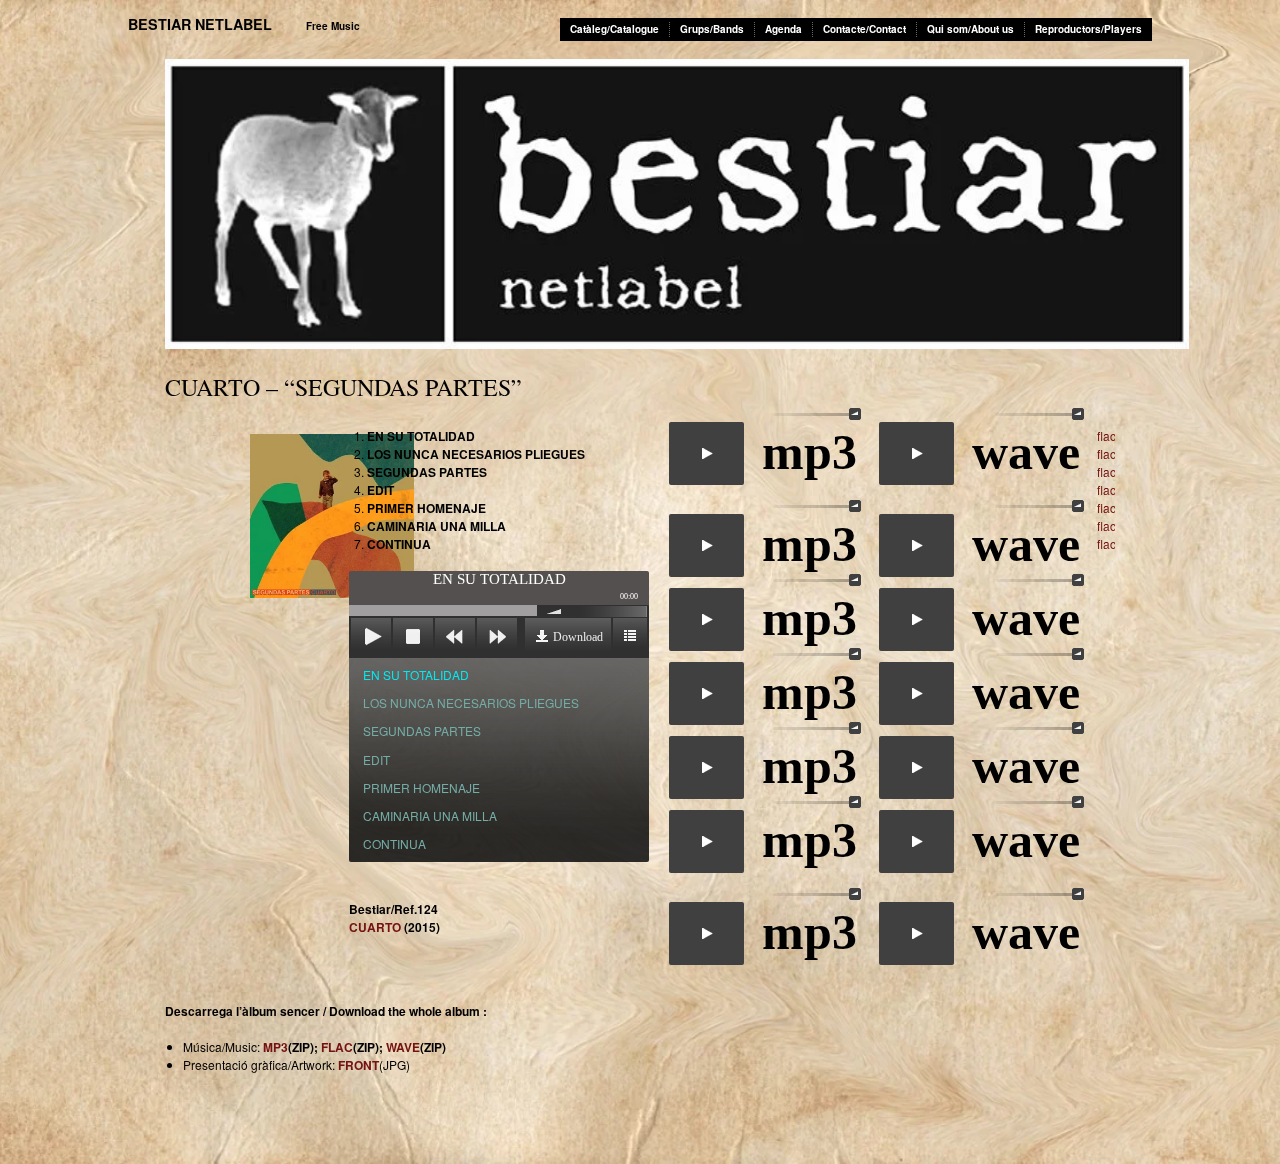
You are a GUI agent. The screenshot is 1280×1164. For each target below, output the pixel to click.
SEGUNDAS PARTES (422, 730)
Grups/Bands (712, 29)
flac (1106, 435)
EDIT (376, 759)
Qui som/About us (970, 29)
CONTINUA (394, 843)
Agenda (783, 29)
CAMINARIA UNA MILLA (430, 815)
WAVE (403, 1047)
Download (578, 637)
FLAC (337, 1047)
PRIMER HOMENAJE (421, 787)
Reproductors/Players (1088, 29)
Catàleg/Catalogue (614, 29)
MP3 (275, 1047)
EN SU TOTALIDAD (416, 674)
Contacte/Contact (864, 29)
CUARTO (375, 927)
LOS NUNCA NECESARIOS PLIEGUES (471, 702)
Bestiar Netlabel (200, 24)
